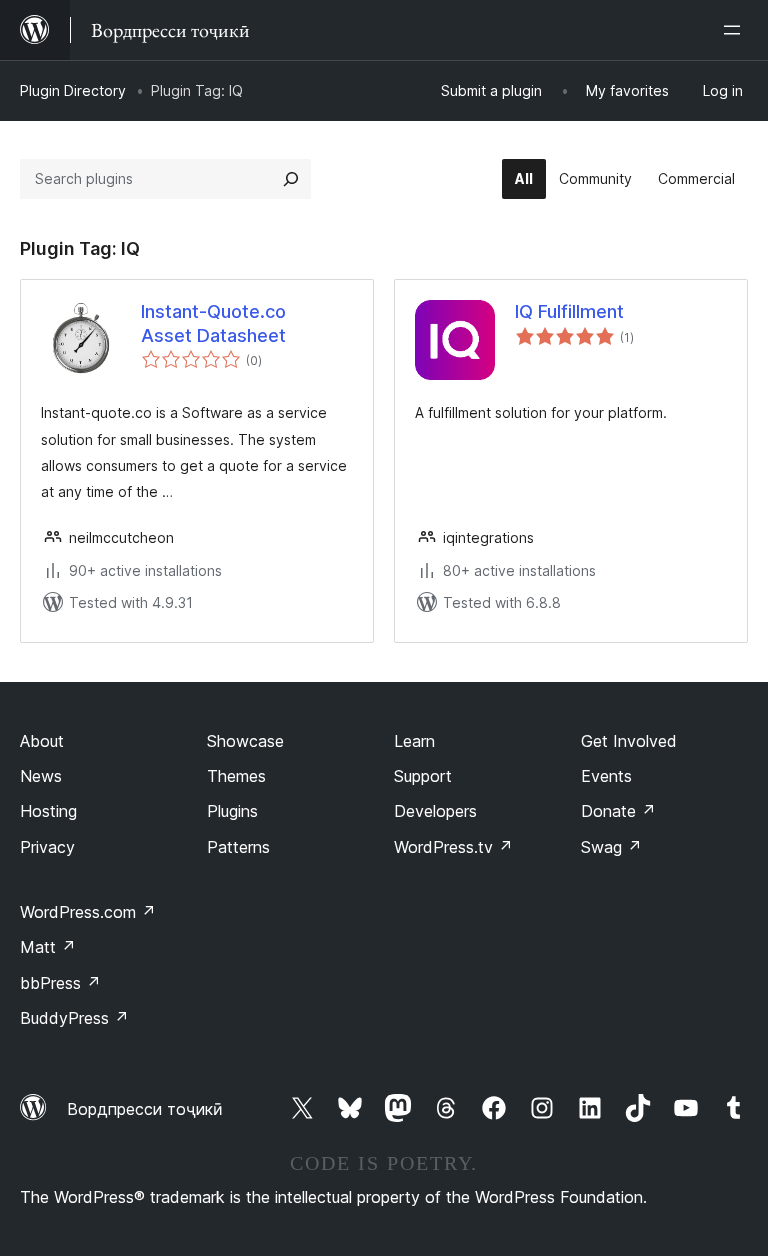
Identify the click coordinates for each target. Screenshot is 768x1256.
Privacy (47, 847)
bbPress (60, 983)
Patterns (238, 847)
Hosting (48, 811)
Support (423, 776)
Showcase (245, 741)
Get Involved (629, 741)
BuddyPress (74, 1018)
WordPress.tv (453, 847)
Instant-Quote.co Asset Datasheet (213, 323)
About (42, 741)
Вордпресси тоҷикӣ (145, 1109)
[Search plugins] (291, 179)
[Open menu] (736, 30)
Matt (48, 947)
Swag (611, 847)
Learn (414, 741)
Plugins (232, 811)
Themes (236, 776)
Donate (618, 811)
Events (606, 776)
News (41, 776)
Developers (435, 811)
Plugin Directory (73, 90)
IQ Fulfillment (569, 311)
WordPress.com (88, 912)
